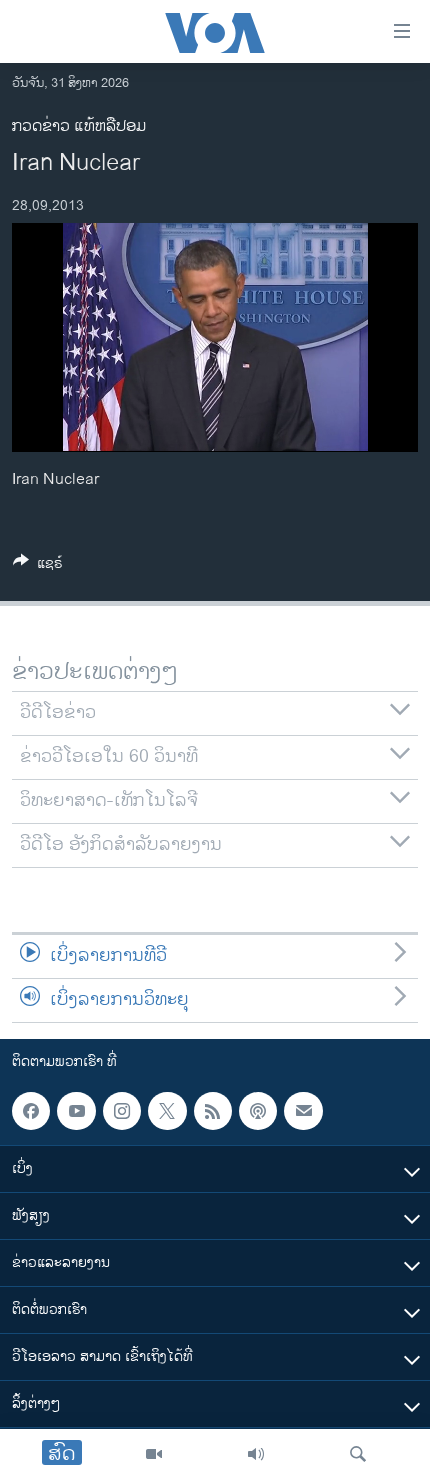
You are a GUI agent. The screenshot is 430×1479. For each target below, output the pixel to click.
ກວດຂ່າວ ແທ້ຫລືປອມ (79, 126)
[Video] (154, 1454)
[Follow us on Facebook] (31, 1111)
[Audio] (256, 1454)
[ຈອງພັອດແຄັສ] (303, 1111)
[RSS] (213, 1111)
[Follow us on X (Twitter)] (167, 1111)
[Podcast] (258, 1111)
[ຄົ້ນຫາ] (358, 1454)
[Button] (38, 566)
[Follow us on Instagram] (122, 1111)
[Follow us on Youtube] (76, 1111)
